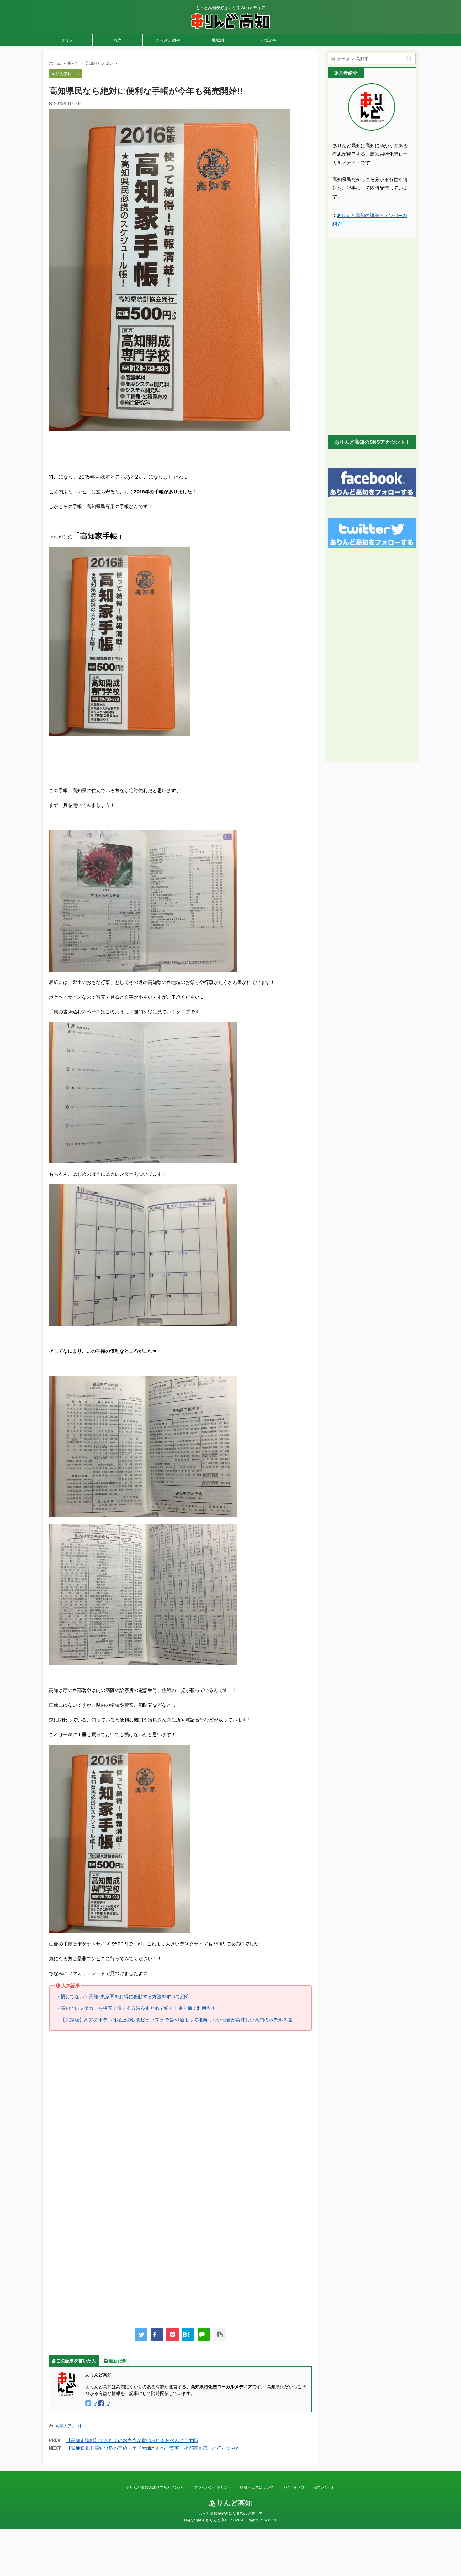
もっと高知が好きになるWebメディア (230, 2513)
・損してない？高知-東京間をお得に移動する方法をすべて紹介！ (125, 1996)
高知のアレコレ (69, 2426)
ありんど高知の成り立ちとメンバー (156, 2487)
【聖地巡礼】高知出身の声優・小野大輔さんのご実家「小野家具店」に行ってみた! (154, 2448)
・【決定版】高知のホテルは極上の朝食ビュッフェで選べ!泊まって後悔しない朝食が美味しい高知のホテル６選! (175, 2020)
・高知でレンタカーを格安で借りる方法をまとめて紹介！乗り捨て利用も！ (136, 2008)
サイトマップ (293, 2487)
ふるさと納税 (168, 40)
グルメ (67, 40)
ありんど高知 (230, 2503)
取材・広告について (257, 2487)
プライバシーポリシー (213, 2487)
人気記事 (268, 40)
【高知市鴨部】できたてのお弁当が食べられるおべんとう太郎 (132, 2440)
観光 (118, 40)
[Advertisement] (163, 451)
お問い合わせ (324, 2487)
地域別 (218, 40)
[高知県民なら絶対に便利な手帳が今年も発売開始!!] (188, 2334)
